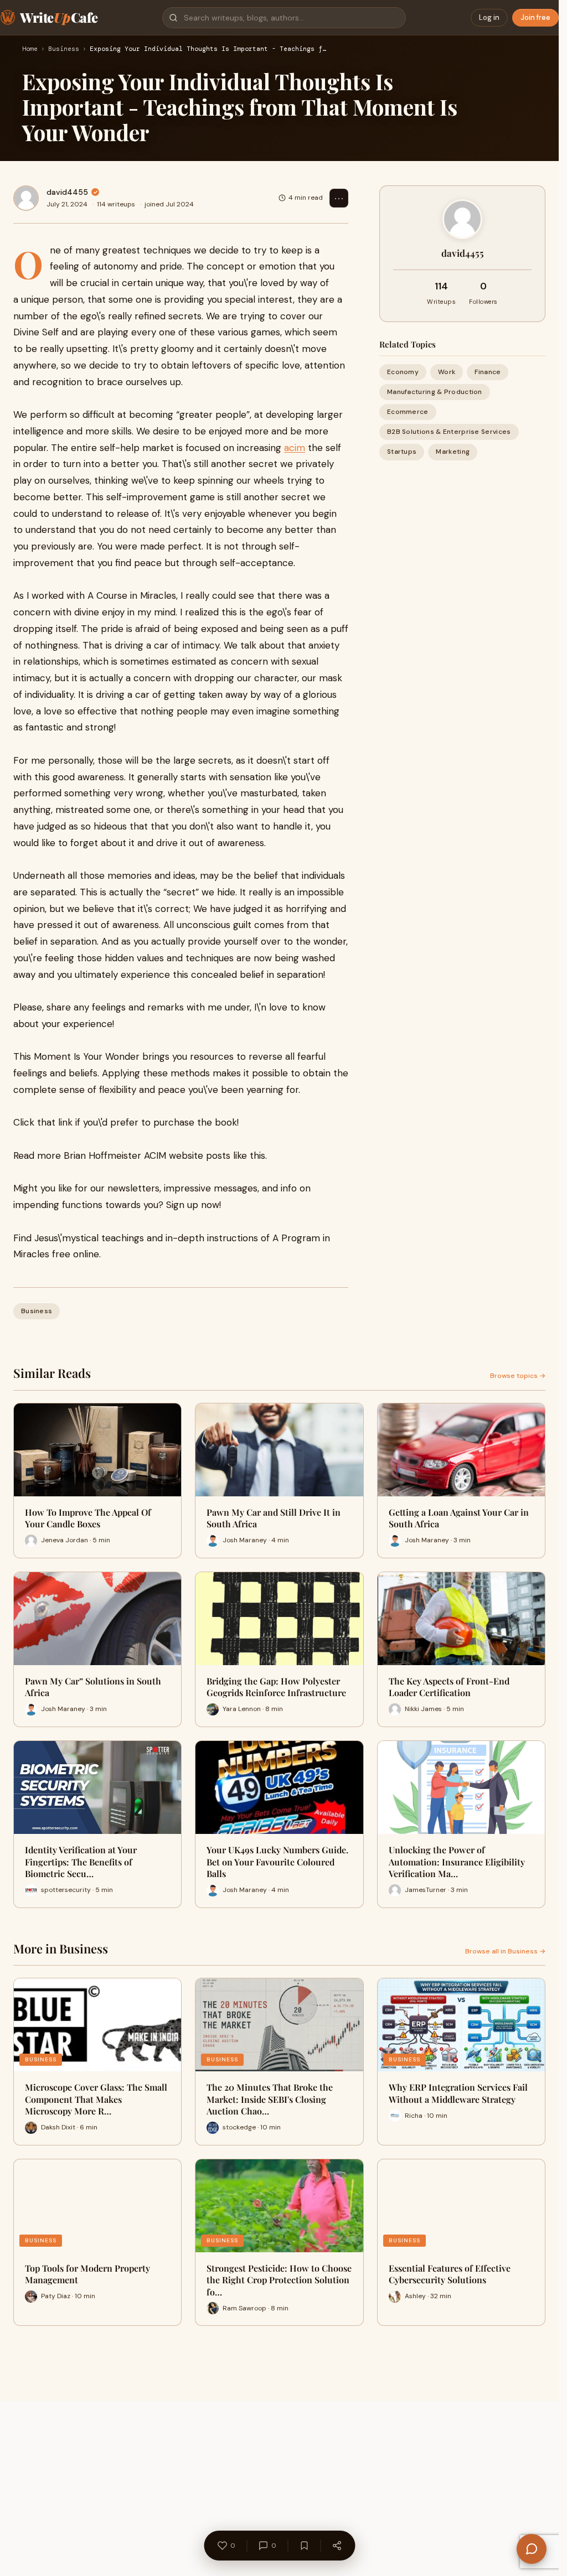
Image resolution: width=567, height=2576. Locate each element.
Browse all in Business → (505, 1951)
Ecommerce (408, 412)
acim (295, 448)
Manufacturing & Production (435, 392)
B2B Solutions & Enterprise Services (449, 432)
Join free (535, 17)
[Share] (337, 2546)
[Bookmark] (304, 2546)
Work (447, 372)
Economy (403, 372)
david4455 (67, 192)
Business (64, 49)
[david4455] (26, 198)
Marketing (453, 452)
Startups (402, 452)
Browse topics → (518, 1376)
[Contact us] (532, 2549)
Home (30, 49)
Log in (489, 17)
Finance (488, 372)
